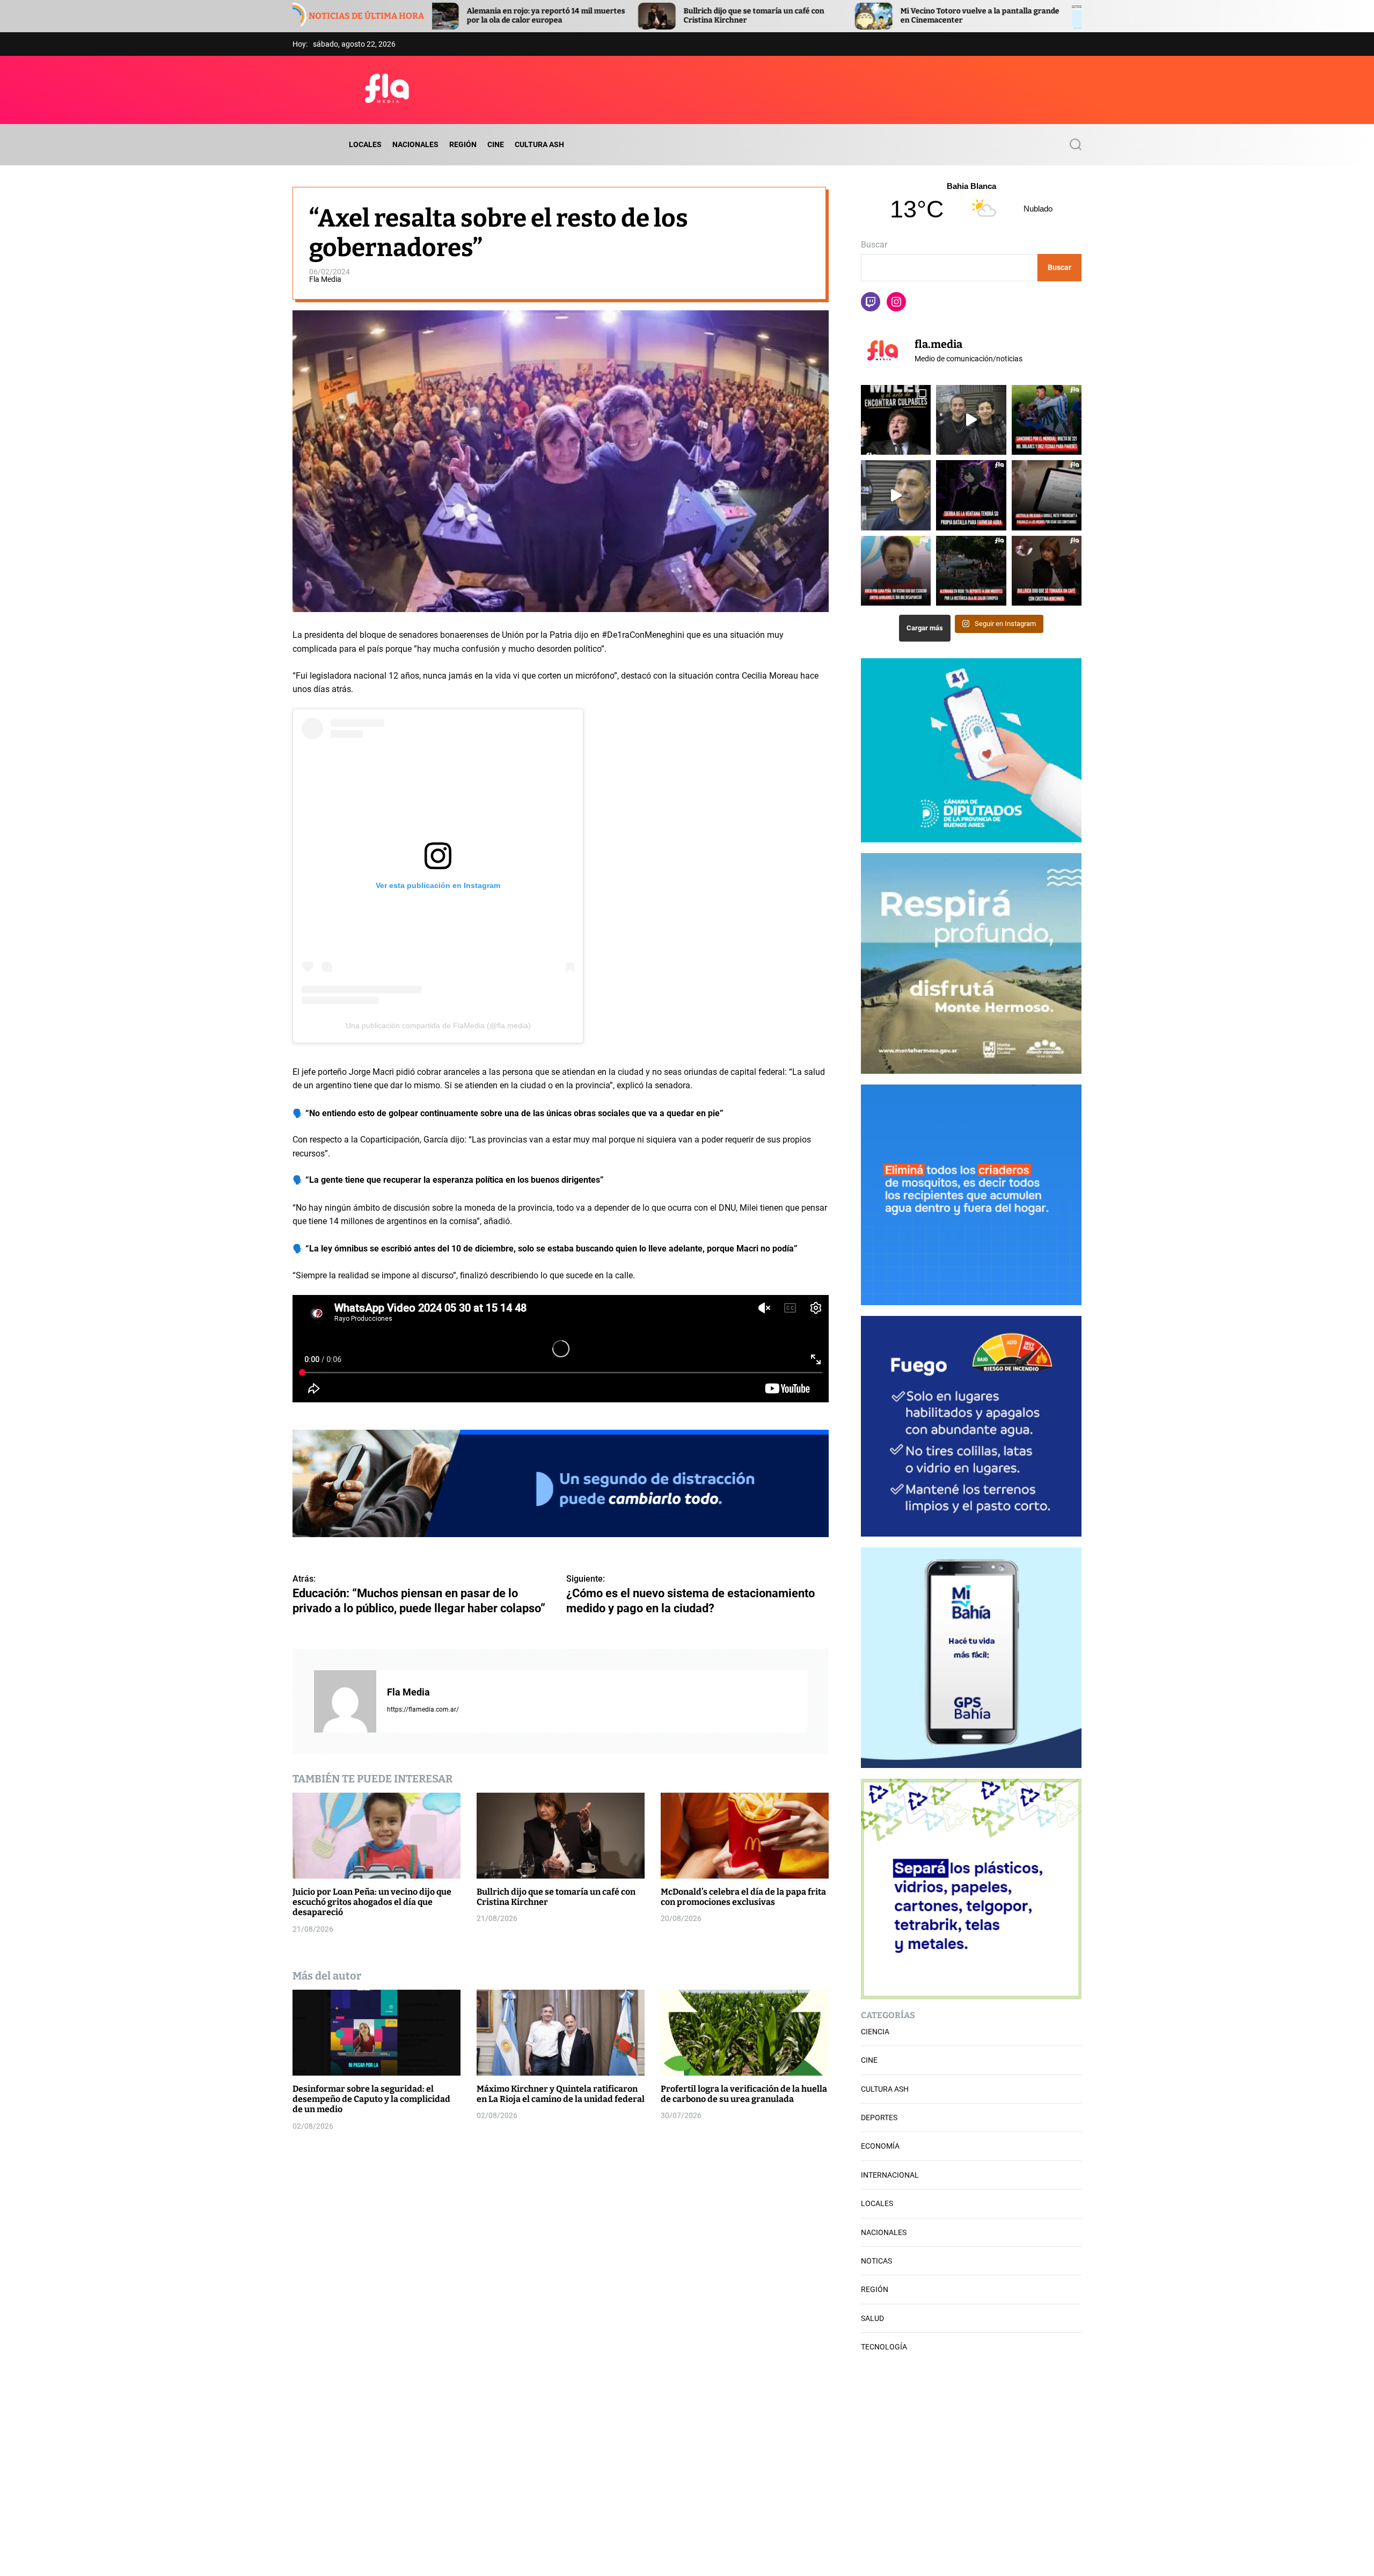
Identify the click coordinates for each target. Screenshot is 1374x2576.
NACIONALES (415, 144)
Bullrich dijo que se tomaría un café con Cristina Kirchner (556, 1897)
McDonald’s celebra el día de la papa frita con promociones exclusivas (743, 1897)
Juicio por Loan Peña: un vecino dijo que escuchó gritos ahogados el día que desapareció (372, 1902)
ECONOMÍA (880, 2146)
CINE (496, 144)
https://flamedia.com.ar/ (423, 1709)
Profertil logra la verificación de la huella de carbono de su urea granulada (744, 2094)
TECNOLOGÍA (884, 2347)
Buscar (874, 245)
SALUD (872, 2318)
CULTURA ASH (539, 144)
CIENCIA (875, 2032)
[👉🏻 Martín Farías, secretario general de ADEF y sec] (896, 495)
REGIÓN (463, 144)
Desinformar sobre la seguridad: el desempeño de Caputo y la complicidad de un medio (371, 2099)
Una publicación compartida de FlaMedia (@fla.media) (438, 1025)
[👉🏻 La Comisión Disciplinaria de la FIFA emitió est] (1047, 420)
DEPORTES (879, 2117)
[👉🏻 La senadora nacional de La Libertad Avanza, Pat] (1047, 571)
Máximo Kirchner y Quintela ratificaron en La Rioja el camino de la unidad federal (561, 2094)
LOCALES (365, 144)
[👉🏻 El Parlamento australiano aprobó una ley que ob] (1047, 495)
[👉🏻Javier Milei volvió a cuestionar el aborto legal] (896, 420)
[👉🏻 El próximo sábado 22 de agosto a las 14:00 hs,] (971, 495)
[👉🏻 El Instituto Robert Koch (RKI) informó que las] (971, 571)
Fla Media (325, 279)
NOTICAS (876, 2261)
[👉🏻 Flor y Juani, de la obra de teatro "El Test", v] (971, 420)
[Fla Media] (345, 1701)
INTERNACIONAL (890, 2175)
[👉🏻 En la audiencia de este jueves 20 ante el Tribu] (896, 571)
